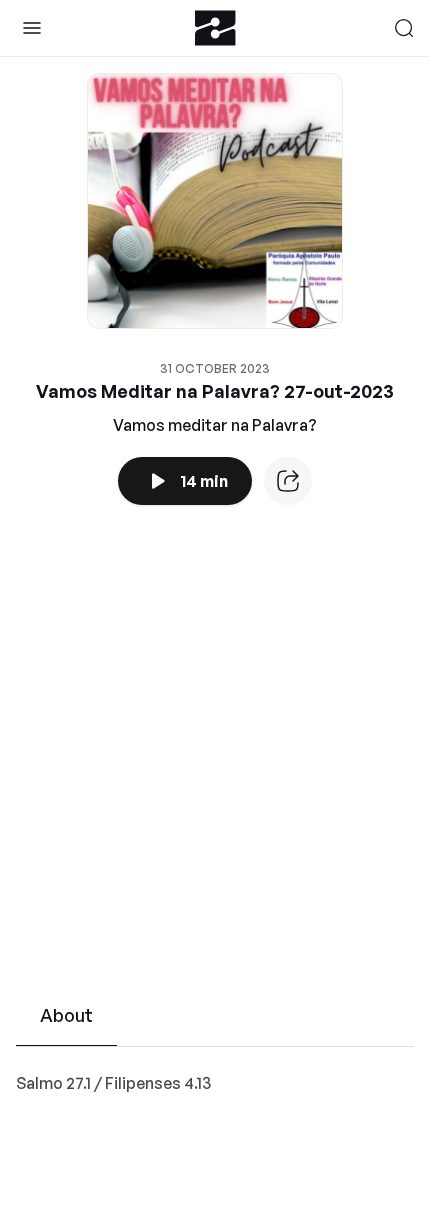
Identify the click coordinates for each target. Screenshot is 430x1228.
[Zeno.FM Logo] (215, 28)
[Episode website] (288, 481)
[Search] (404, 28)
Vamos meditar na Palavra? (215, 425)
